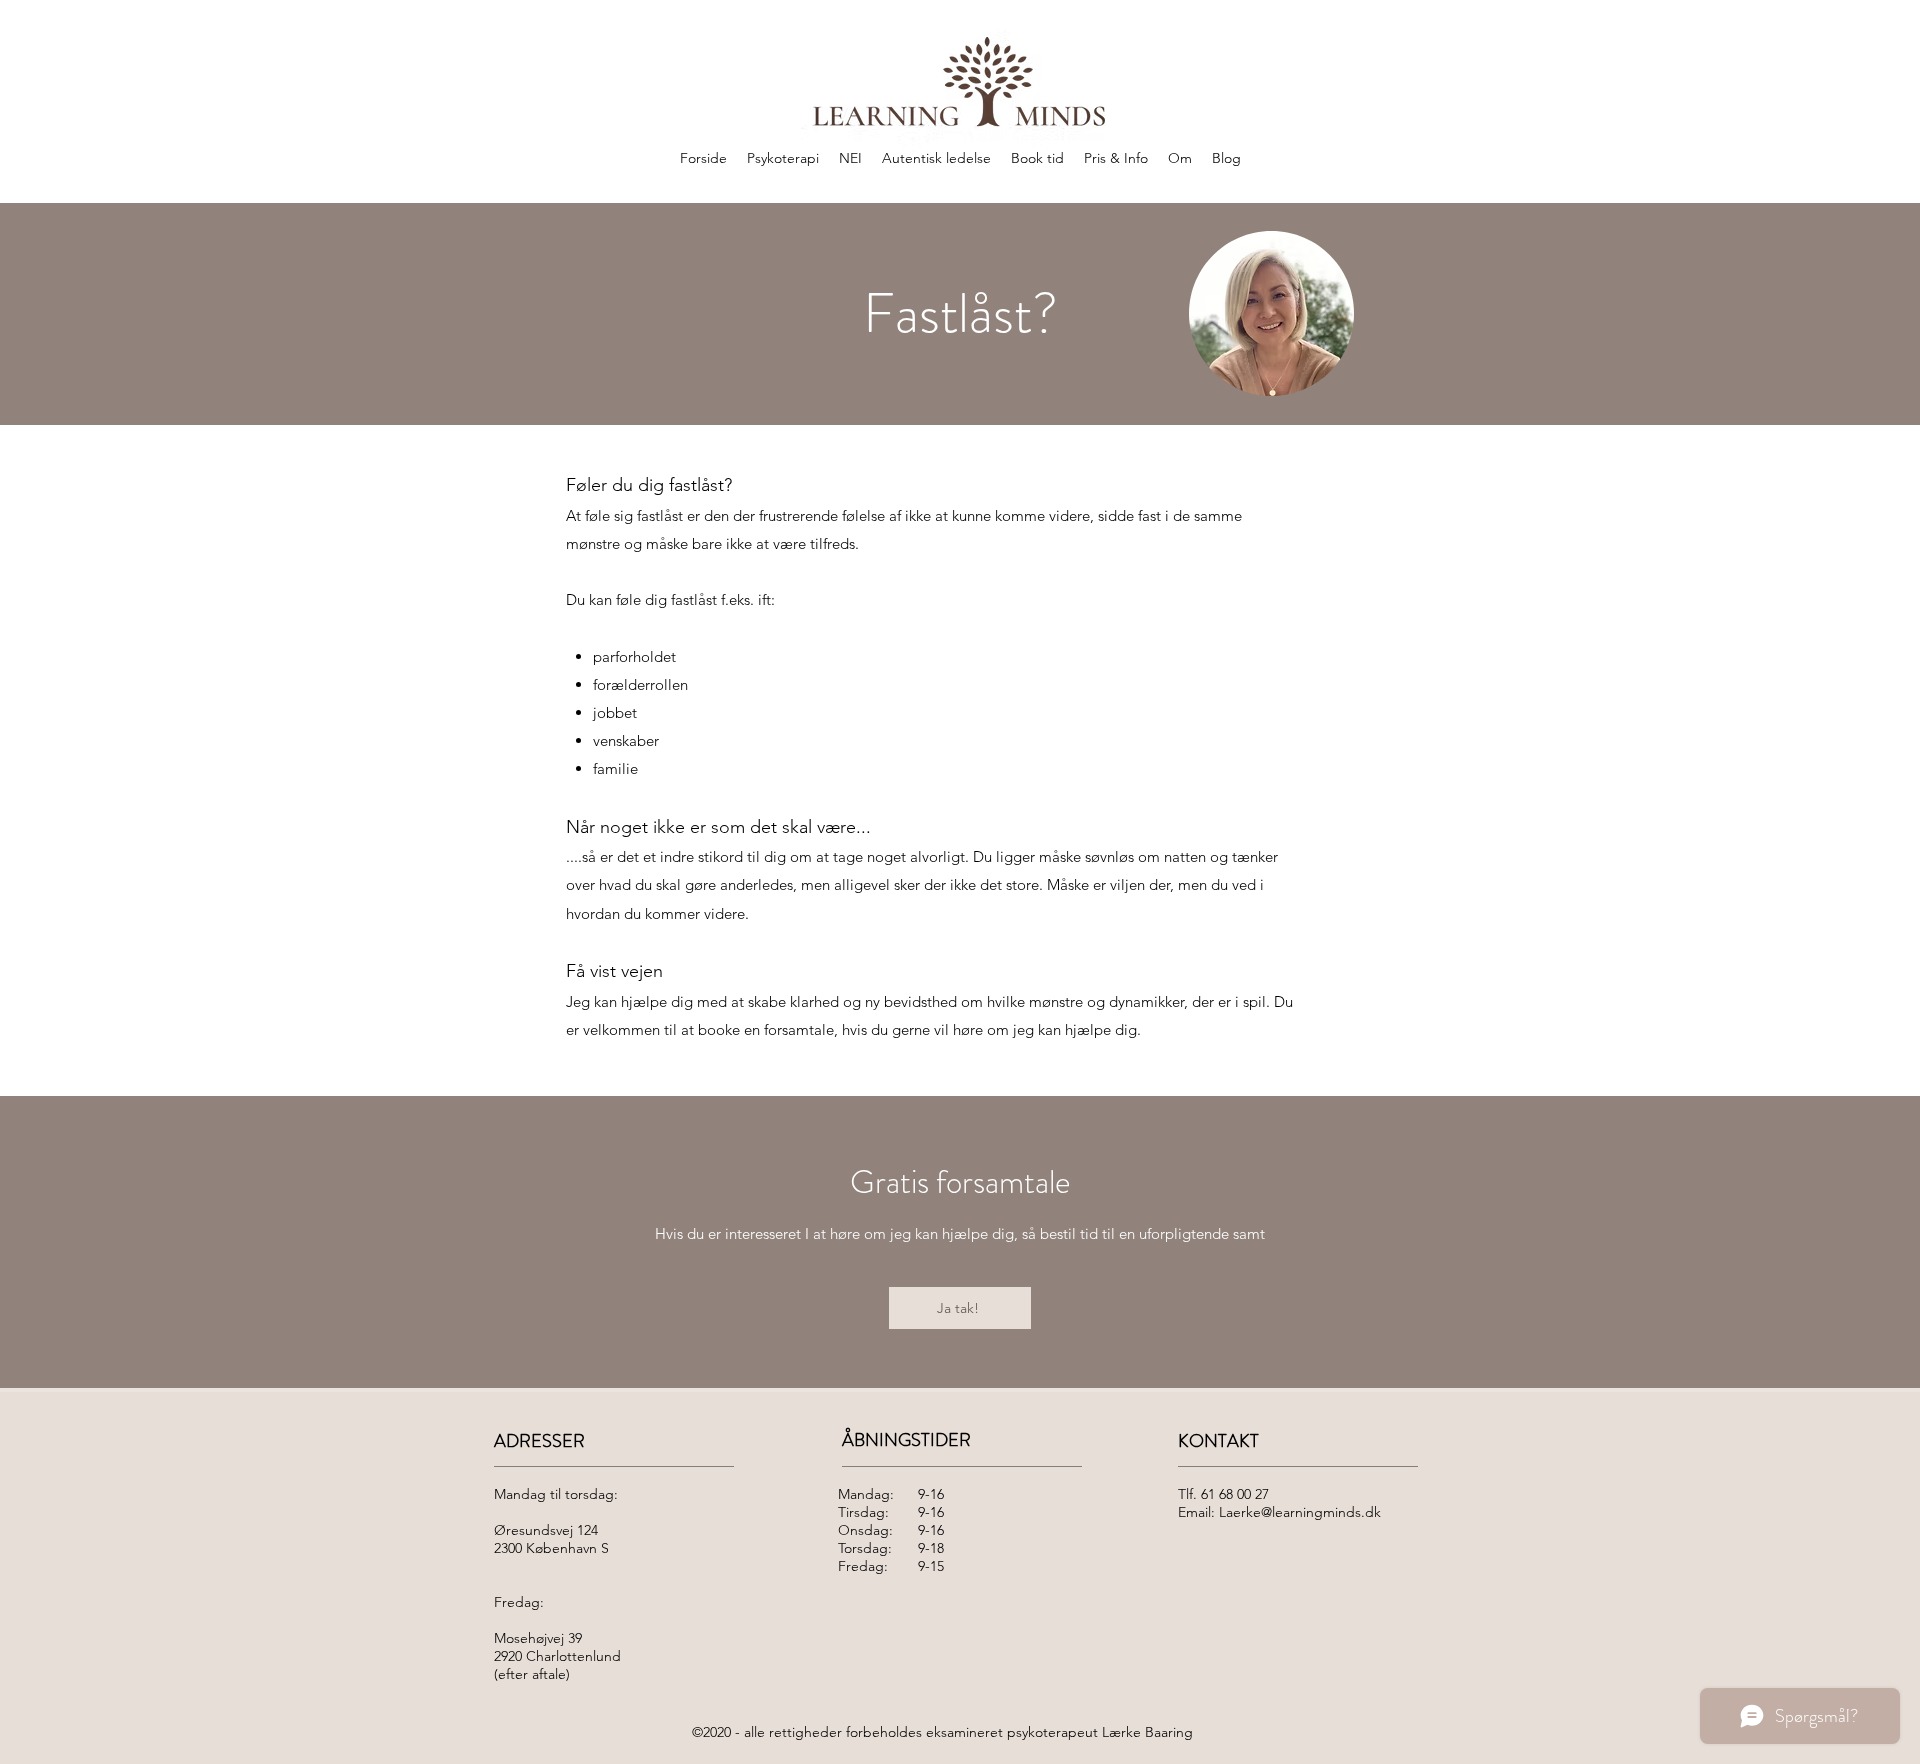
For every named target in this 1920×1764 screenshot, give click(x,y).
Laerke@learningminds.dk (1300, 1512)
